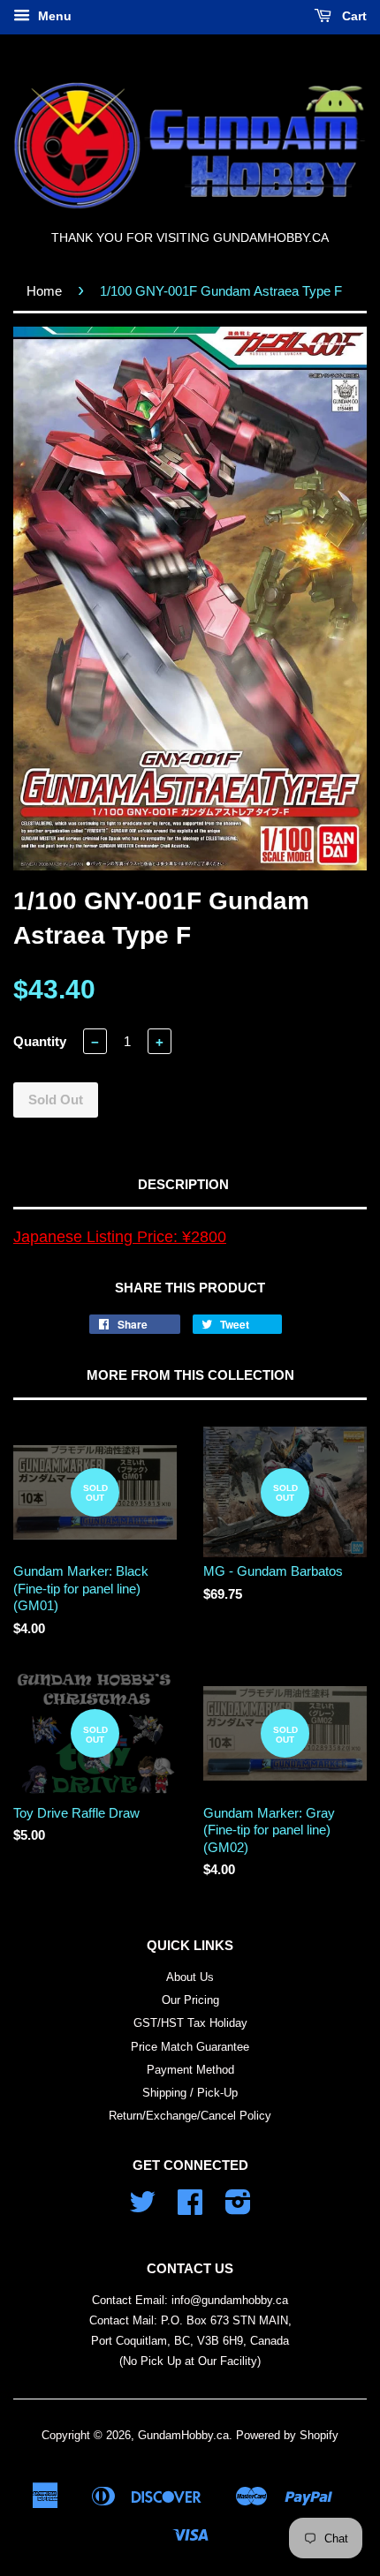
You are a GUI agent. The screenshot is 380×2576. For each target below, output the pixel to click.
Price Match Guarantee (190, 2047)
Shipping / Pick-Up (190, 2093)
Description (183, 1184)
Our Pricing (190, 2000)
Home (44, 291)
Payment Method (190, 2070)
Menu (53, 16)
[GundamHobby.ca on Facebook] (190, 2208)
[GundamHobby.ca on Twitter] (142, 2208)
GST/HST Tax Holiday (190, 2023)
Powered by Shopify (287, 2435)
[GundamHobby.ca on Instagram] (238, 2208)
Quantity (40, 1041)
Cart (353, 16)
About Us (190, 1977)
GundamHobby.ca (183, 2435)
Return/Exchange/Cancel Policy (190, 2116)
